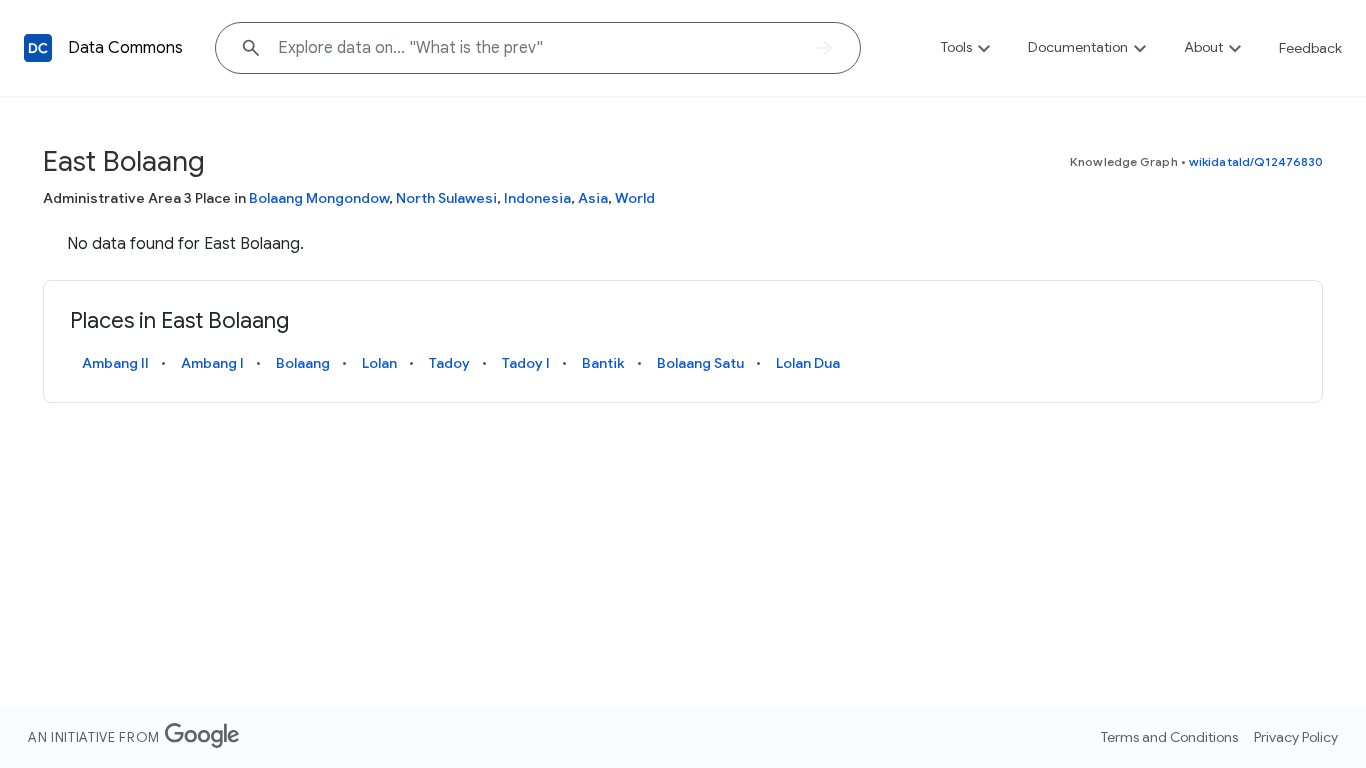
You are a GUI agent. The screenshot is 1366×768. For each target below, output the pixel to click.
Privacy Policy (1296, 737)
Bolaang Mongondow (319, 198)
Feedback (1310, 48)
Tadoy (449, 363)
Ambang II (115, 363)
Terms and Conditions (1169, 737)
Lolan (379, 363)
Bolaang (303, 363)
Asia (593, 198)
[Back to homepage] (38, 48)
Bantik (603, 363)
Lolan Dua (808, 363)
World (635, 198)
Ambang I (212, 363)
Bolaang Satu (700, 363)
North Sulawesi (446, 198)
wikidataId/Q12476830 (1256, 161)
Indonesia (537, 198)
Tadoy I (526, 363)
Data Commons (125, 48)
